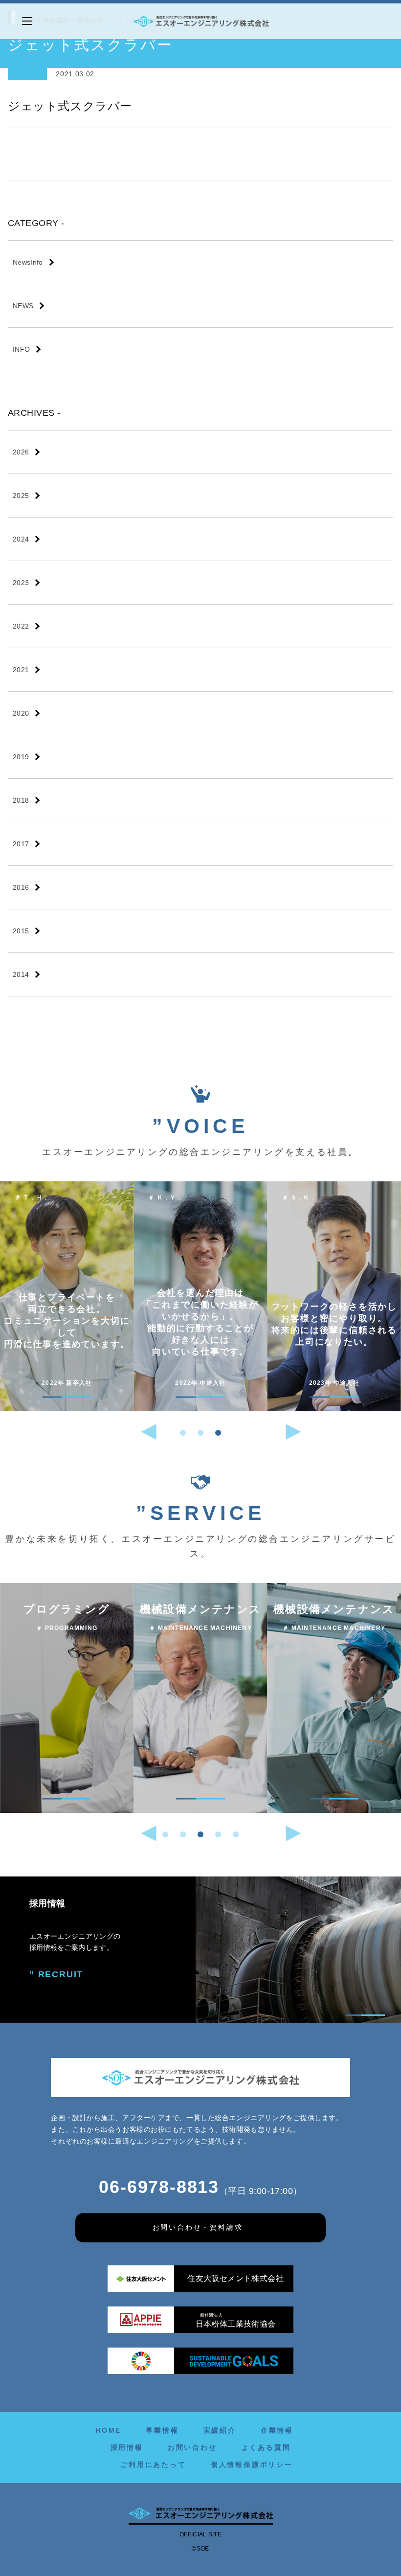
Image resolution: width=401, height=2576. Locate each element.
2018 (21, 800)
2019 (21, 757)
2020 (21, 713)
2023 (21, 583)
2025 (21, 496)
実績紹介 (220, 2430)
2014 (21, 974)
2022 (21, 626)
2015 (21, 931)
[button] (183, 1433)
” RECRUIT (56, 1974)
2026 (21, 452)
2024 (21, 539)
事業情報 (162, 2430)
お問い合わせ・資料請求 (198, 2227)
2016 (21, 887)
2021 (21, 670)
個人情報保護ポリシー (252, 2464)
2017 (21, 844)
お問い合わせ (192, 2447)
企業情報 (277, 2430)
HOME (108, 2430)
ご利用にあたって (153, 2464)
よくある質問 (266, 2447)
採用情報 (127, 2447)
